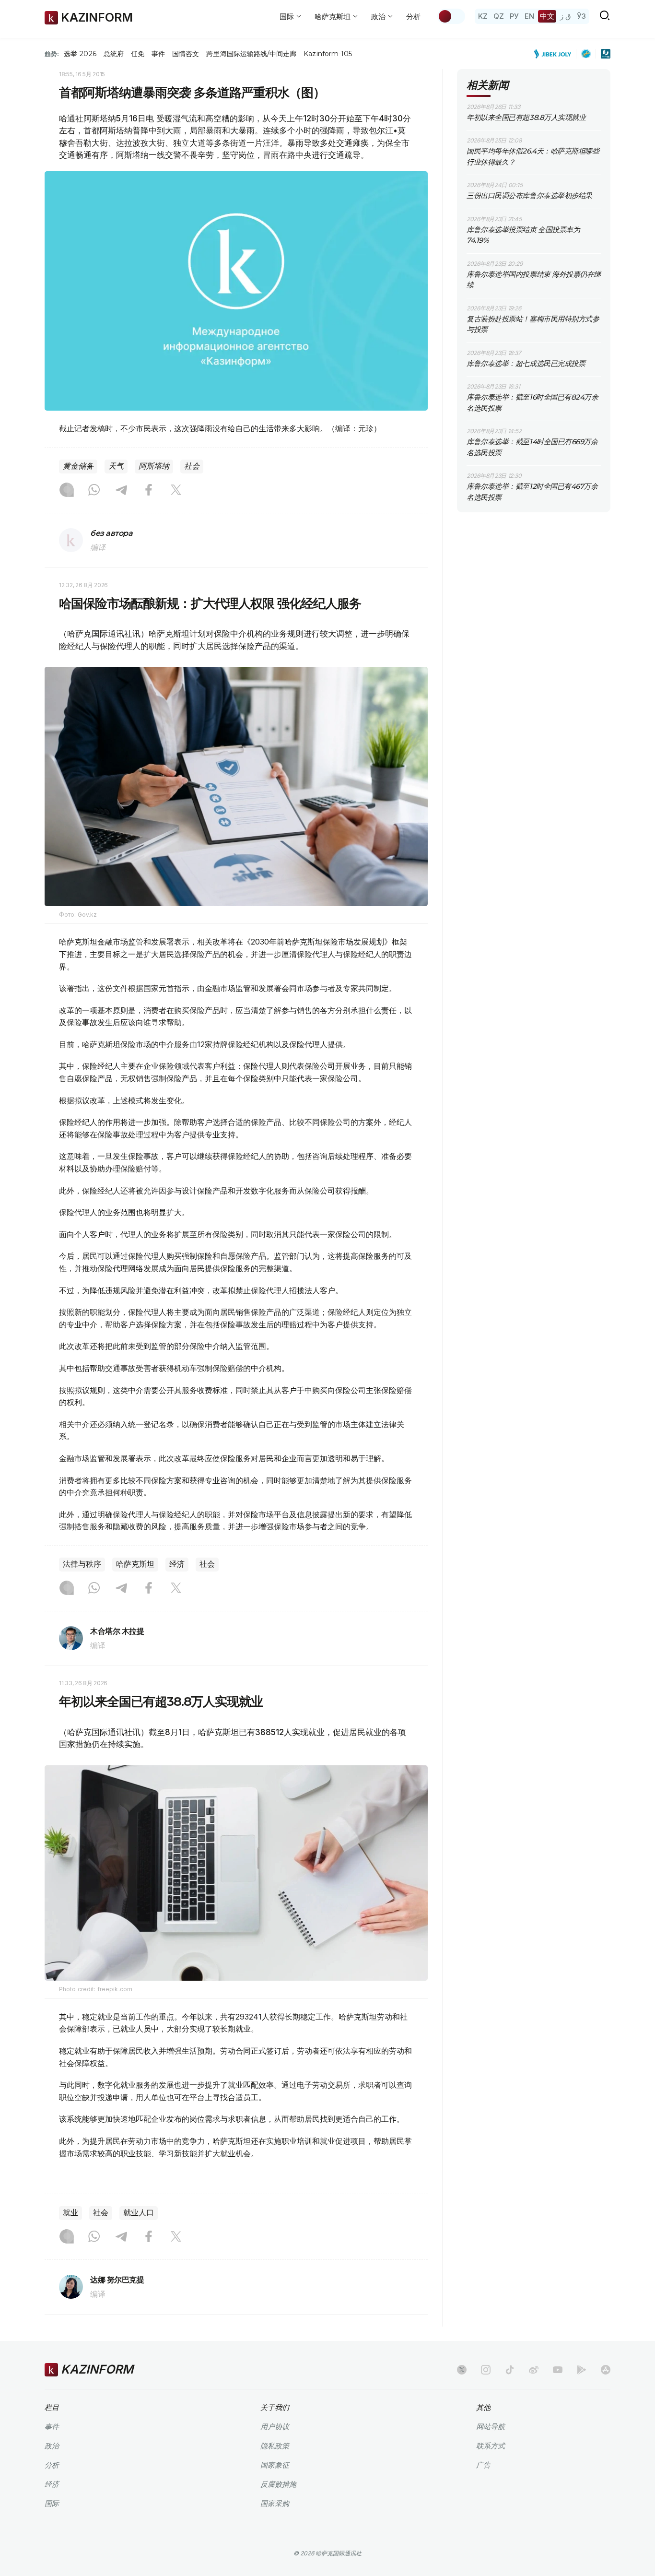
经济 (177, 1564)
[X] (176, 491)
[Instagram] (67, 491)
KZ (483, 16)
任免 (138, 54)
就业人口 (139, 2213)
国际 (52, 2503)
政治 (52, 2446)
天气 (116, 466)
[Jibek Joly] (555, 54)
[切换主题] (451, 16)
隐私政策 (275, 2446)
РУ (514, 16)
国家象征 (275, 2465)
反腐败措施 (278, 2484)
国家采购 (275, 2503)
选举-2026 (80, 54)
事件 (158, 54)
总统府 (114, 54)
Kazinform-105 (328, 54)
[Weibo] (534, 2370)
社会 (192, 466)
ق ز (566, 16)
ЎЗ (581, 16)
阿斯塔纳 (154, 466)
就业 (70, 2213)
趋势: (52, 54)
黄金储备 (78, 466)
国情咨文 (186, 54)
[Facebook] (149, 491)
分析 (413, 17)
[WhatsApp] (94, 491)
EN (529, 16)
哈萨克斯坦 (135, 1564)
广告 (483, 2465)
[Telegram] (121, 491)
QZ (499, 16)
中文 (547, 16)
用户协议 (275, 2427)
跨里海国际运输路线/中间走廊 (251, 54)
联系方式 (491, 2446)
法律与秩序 (82, 1564)
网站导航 (491, 2427)
